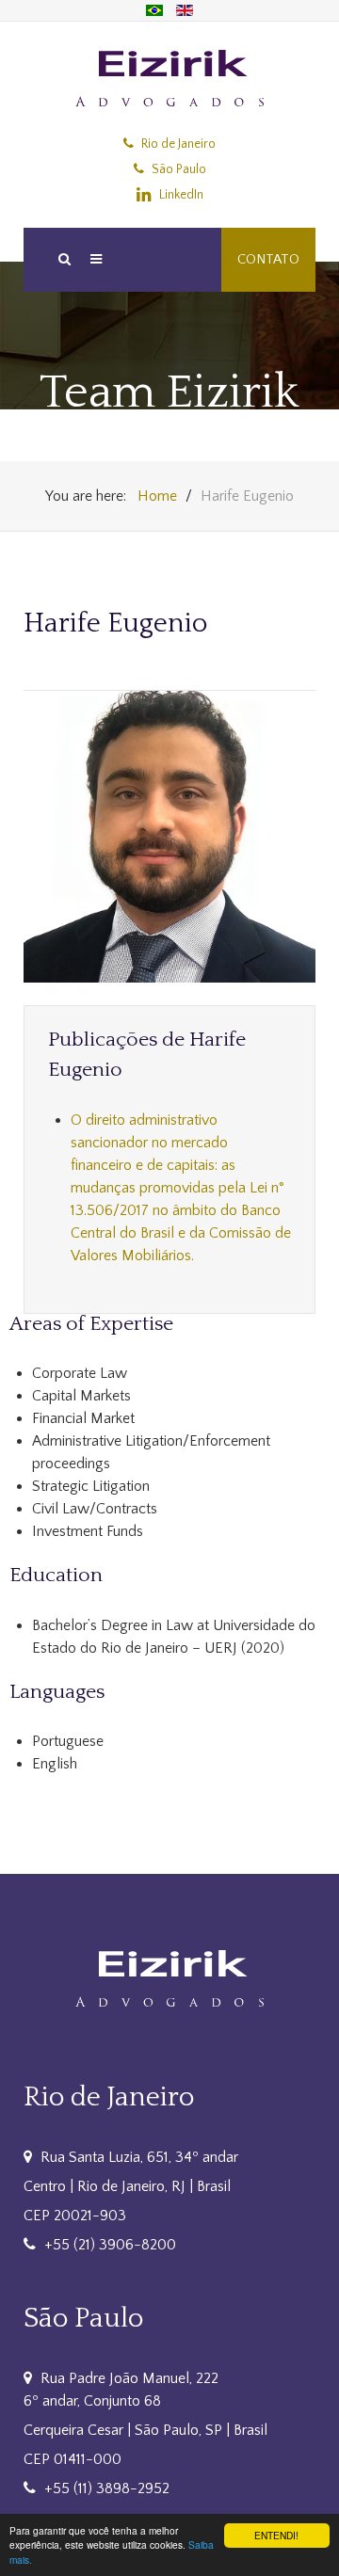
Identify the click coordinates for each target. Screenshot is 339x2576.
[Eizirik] (169, 78)
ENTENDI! (276, 2535)
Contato (268, 260)
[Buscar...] (63, 260)
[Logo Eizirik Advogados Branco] (169, 1978)
